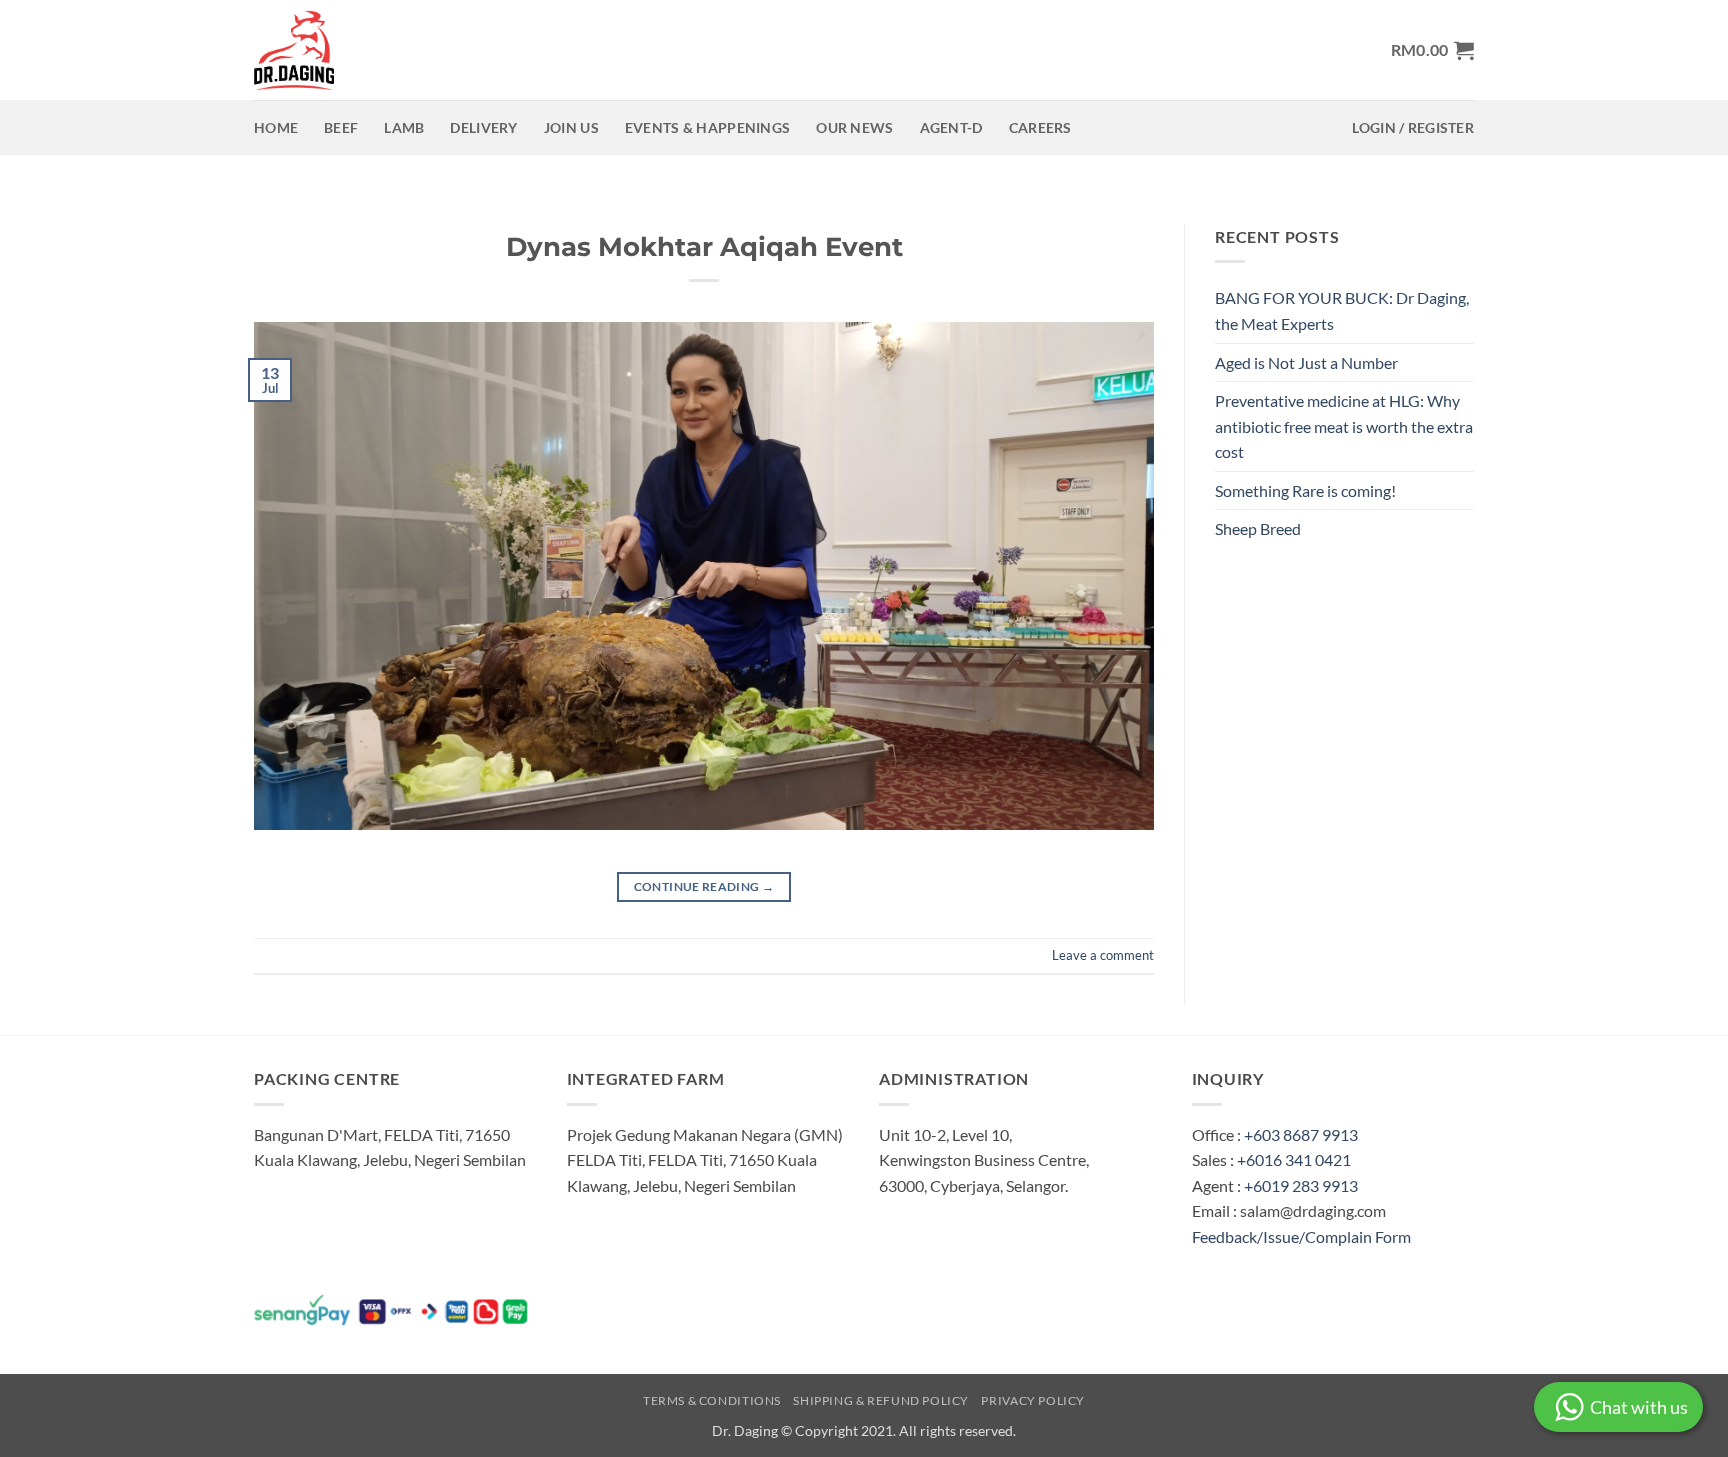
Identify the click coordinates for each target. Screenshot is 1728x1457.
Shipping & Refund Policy (881, 1400)
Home (276, 127)
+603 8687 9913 (1301, 1134)
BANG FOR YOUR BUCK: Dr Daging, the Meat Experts (1342, 310)
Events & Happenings (707, 127)
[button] (1432, 50)
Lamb (404, 127)
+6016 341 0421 (1294, 1159)
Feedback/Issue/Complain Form (1301, 1236)
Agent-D (951, 127)
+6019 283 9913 (1301, 1185)
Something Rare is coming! (1305, 490)
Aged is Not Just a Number (1306, 362)
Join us (571, 127)
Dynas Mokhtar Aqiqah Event (704, 246)
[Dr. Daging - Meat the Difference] (299, 50)
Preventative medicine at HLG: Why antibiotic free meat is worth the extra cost (1344, 426)
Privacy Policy (1033, 1400)
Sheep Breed (1258, 528)
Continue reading (704, 886)
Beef (341, 127)
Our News (854, 127)
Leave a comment (1103, 955)
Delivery (483, 127)
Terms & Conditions (712, 1400)
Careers (1040, 127)
